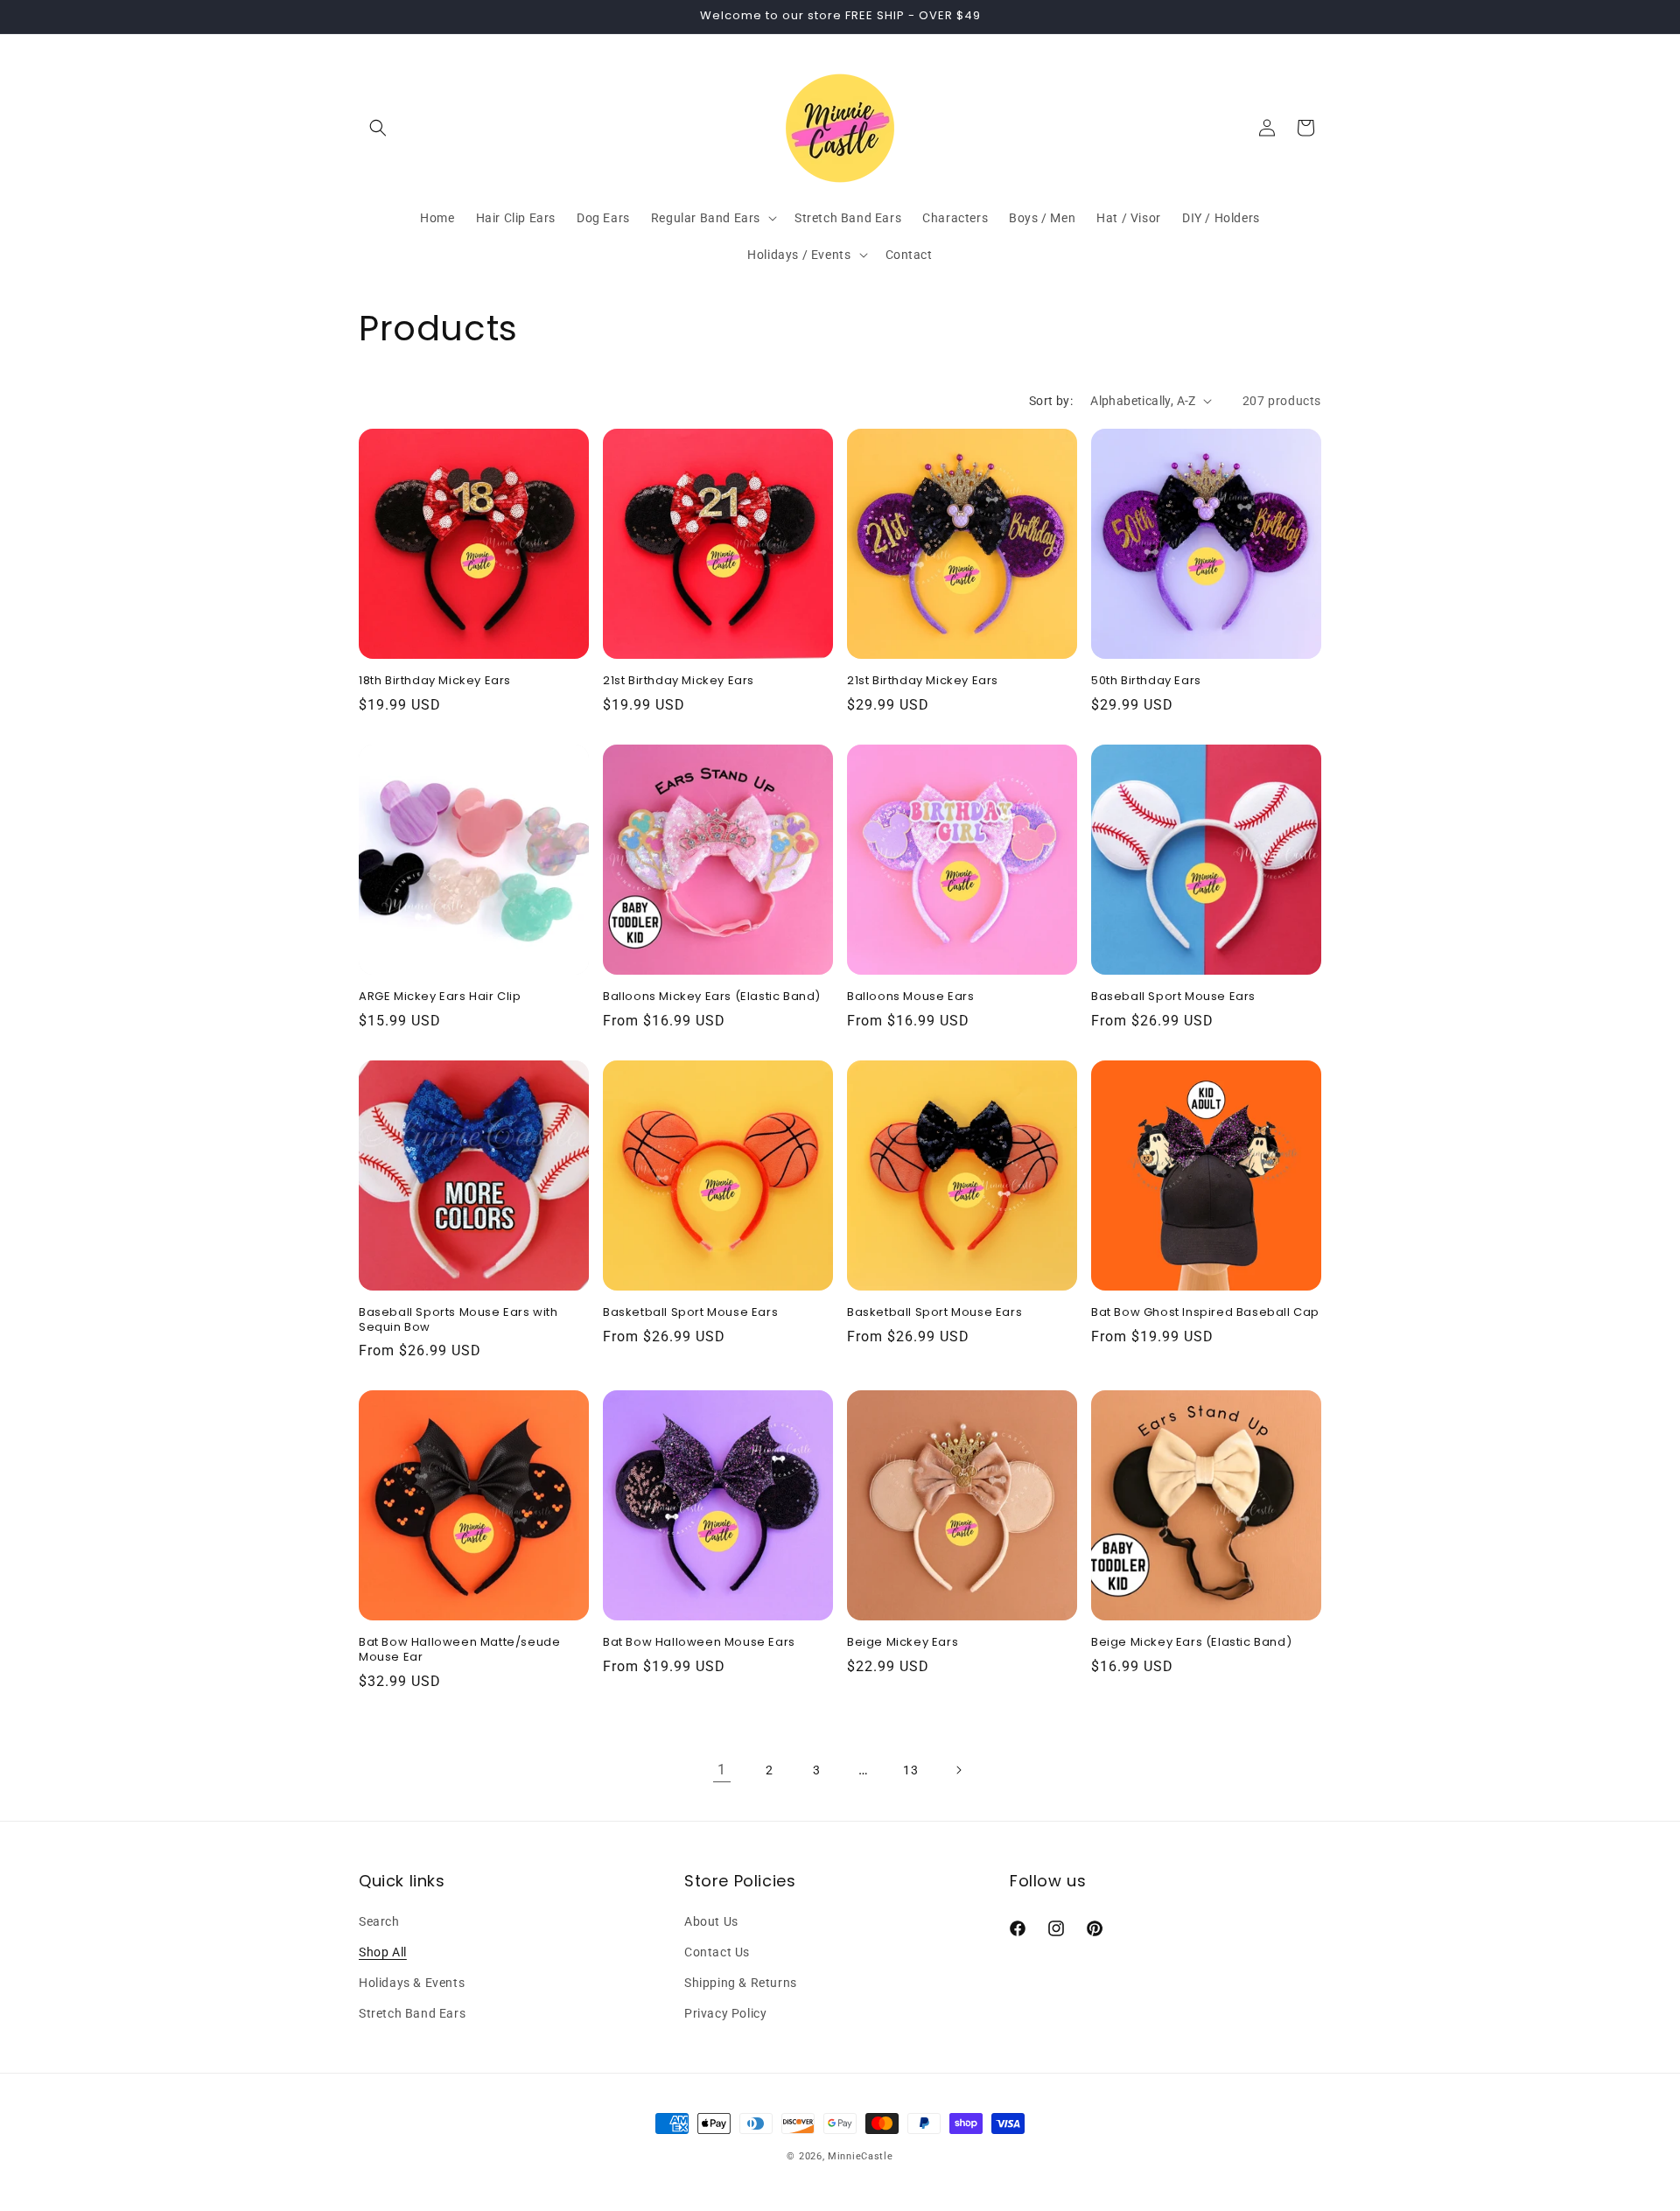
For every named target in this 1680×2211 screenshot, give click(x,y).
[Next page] (958, 1770)
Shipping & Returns (741, 1983)
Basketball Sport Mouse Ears (690, 1313)
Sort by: (1051, 401)
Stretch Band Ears (412, 2013)
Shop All (383, 1952)
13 (910, 1770)
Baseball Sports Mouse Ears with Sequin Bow (458, 1320)
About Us (711, 1921)
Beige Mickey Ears (903, 1643)
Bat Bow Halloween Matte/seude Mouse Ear (459, 1650)
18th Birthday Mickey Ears (435, 681)
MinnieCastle (860, 2156)
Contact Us (717, 1952)
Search (379, 1921)
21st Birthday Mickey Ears (679, 681)
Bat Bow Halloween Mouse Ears (699, 1643)
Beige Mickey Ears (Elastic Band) (1191, 1643)
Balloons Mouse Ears (910, 997)
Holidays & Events (412, 1983)
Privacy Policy (725, 2013)
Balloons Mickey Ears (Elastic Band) (712, 997)
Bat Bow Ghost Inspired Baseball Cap (1205, 1313)
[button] (378, 128)
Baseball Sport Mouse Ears (1173, 997)
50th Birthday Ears (1146, 681)
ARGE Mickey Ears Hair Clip (440, 997)
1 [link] (722, 1770)
